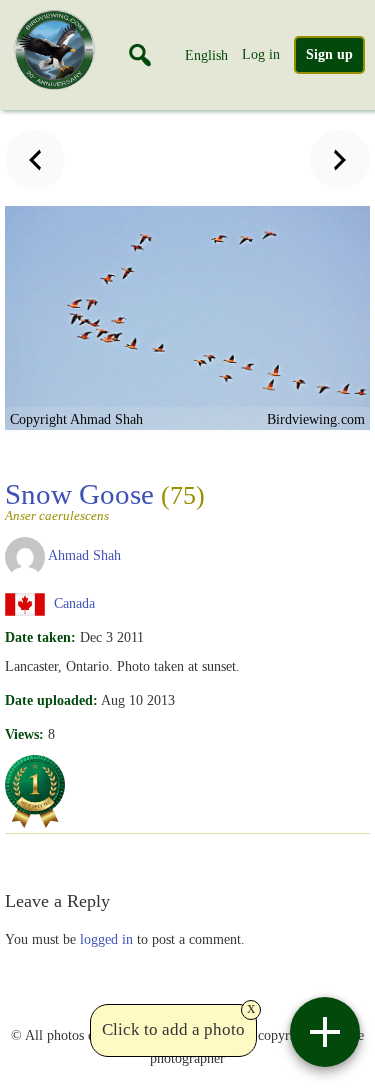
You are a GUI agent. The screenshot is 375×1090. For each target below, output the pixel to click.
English (206, 55)
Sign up (329, 54)
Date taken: (40, 637)
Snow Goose (105, 500)
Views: (24, 734)
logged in (106, 939)
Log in (261, 54)
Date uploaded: (51, 700)
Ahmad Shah (84, 555)
